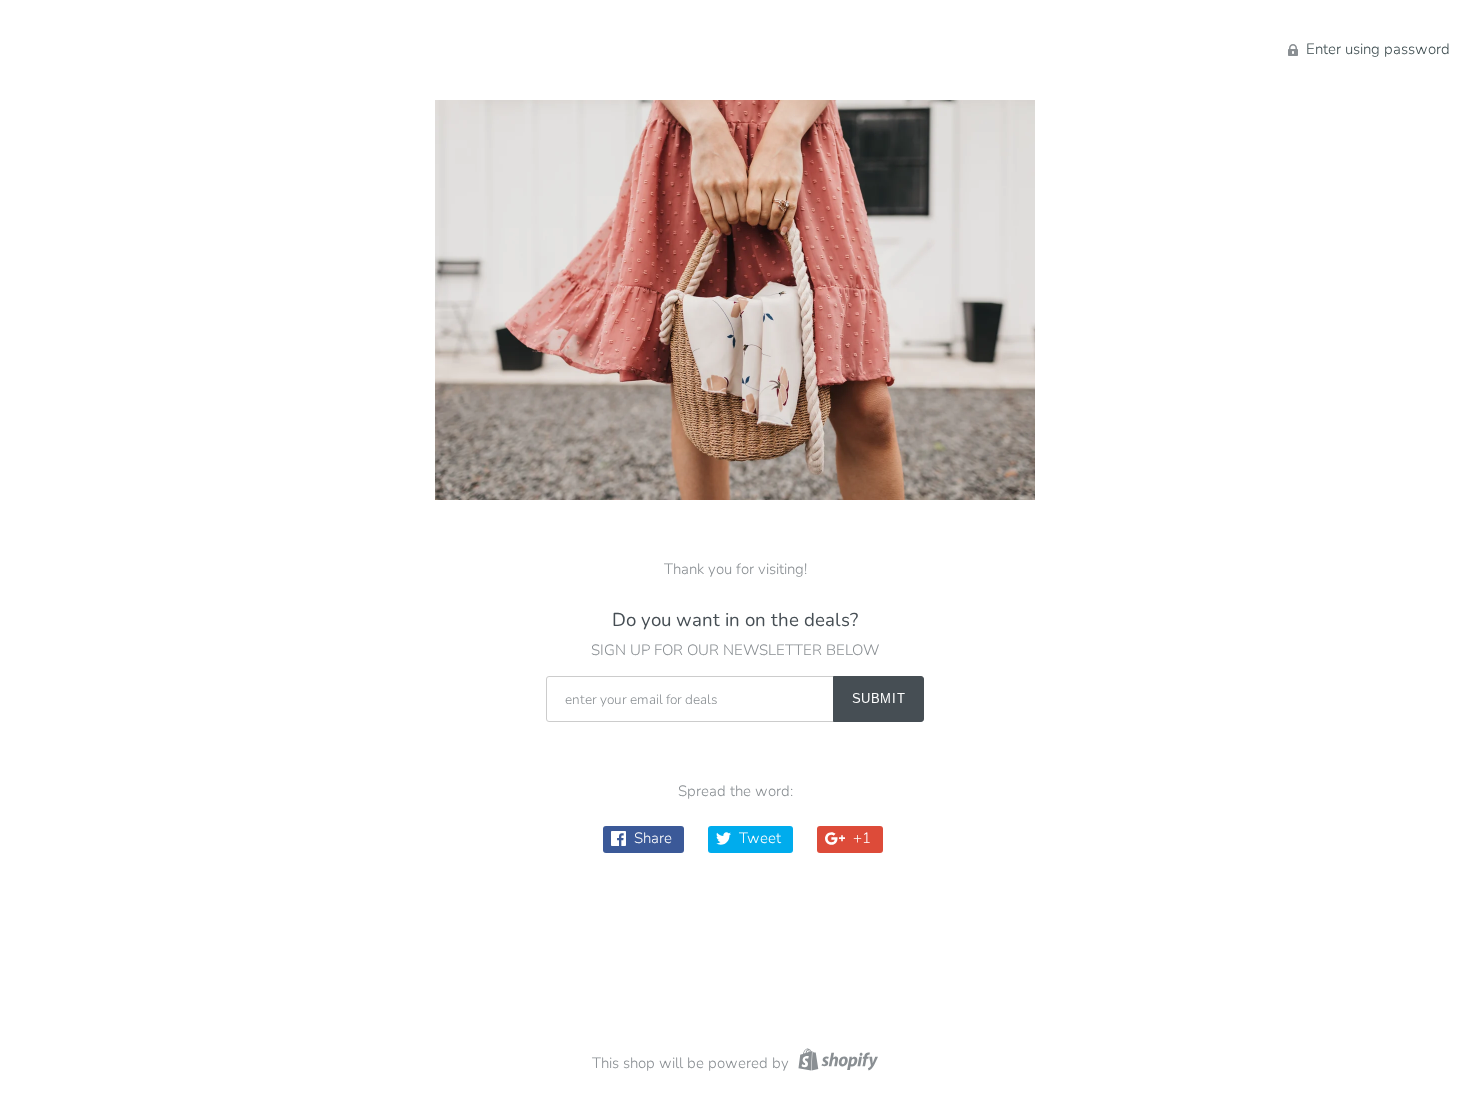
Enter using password (1376, 49)
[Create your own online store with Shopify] (835, 1063)
